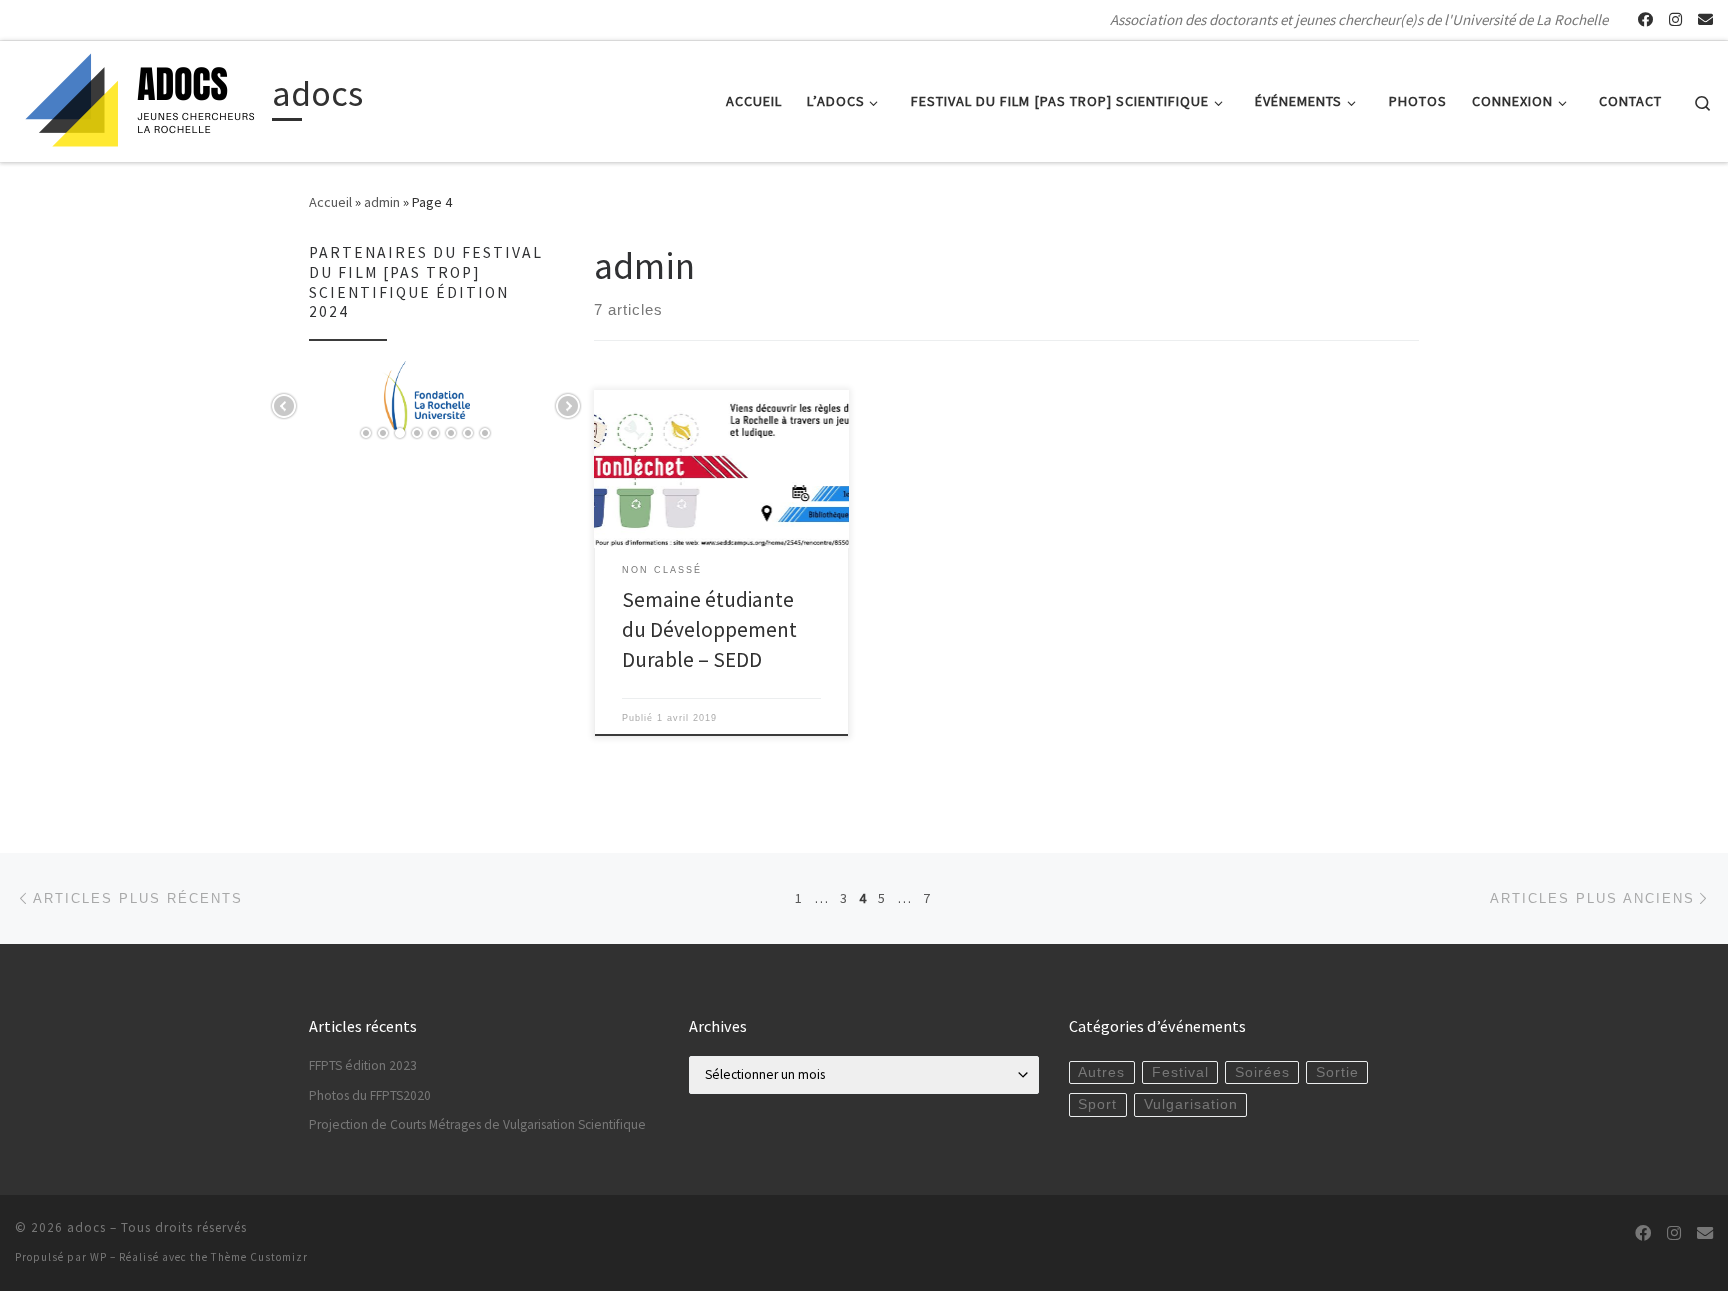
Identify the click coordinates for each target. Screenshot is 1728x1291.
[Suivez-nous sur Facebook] (1645, 19)
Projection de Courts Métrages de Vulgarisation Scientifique (477, 1124)
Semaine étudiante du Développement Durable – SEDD (709, 629)
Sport (1097, 1104)
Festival (1180, 1072)
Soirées (1262, 1072)
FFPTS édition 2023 (363, 1065)
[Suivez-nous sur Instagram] (1675, 19)
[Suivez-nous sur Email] (1705, 19)
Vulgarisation (1191, 1104)
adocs (86, 1227)
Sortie (1337, 1072)
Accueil (330, 202)
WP (98, 1257)
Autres (1101, 1072)
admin (382, 202)
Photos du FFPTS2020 (370, 1095)
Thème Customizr (259, 1257)
